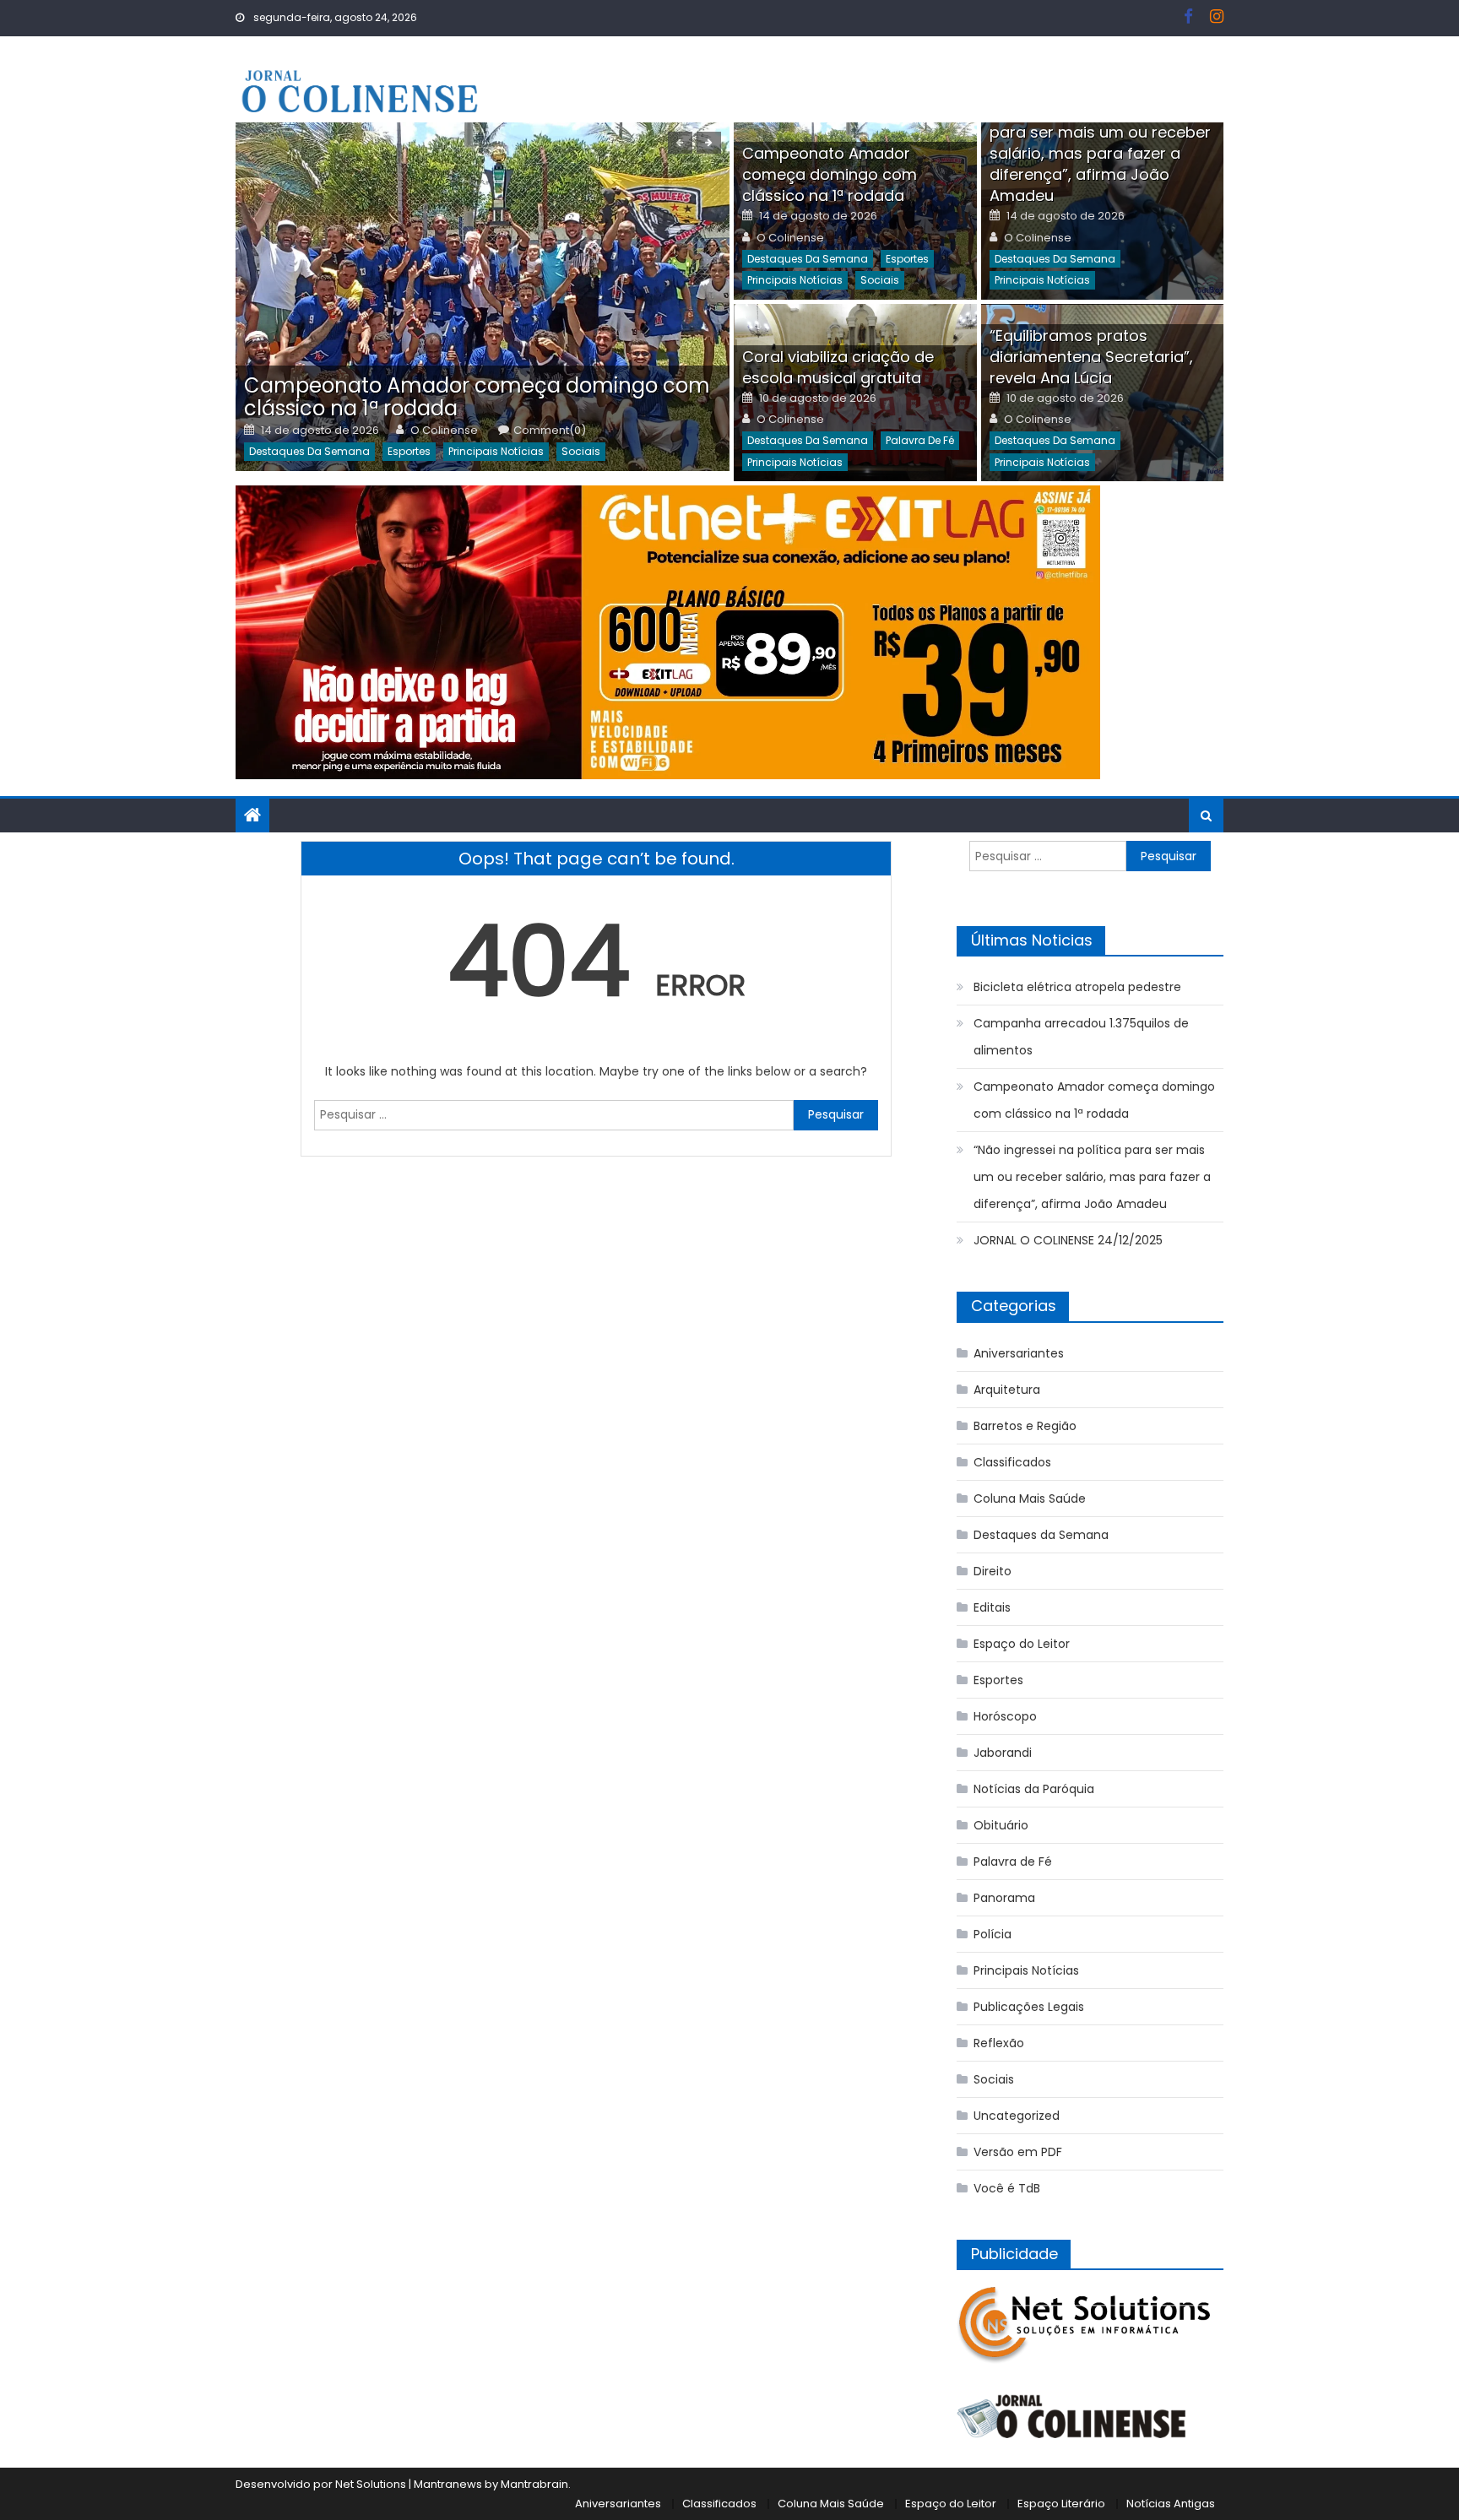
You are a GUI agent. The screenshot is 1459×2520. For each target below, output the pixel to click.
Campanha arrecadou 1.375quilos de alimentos (1081, 1037)
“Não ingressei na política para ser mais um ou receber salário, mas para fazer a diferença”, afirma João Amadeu (1100, 153)
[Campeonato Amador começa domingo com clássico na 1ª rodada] (483, 297)
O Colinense (444, 431)
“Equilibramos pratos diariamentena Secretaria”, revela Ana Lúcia (1091, 357)
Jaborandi (1003, 1753)
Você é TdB (1007, 2188)
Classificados (1012, 1462)
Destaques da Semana (309, 451)
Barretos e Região (1025, 1426)
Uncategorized (1017, 2116)
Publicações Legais (1029, 2007)
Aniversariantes (1019, 1353)
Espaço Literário (1061, 2504)
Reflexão (999, 2043)
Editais (992, 1607)
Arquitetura (1007, 1390)
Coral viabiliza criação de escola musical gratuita (838, 367)
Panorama (1004, 1898)
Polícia (993, 1934)
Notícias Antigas (1171, 2504)
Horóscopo (1005, 1716)
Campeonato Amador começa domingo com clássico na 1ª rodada (477, 397)
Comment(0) (550, 431)
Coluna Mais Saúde (1030, 1498)
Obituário (1001, 1825)
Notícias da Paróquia (1034, 1789)
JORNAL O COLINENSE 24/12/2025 (1068, 1240)
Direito (993, 1571)
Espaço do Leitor (1022, 1644)
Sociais (581, 451)
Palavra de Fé (920, 440)
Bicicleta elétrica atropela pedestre (1077, 987)
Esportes (409, 451)
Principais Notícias (496, 451)
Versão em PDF (1018, 2152)
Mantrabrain (534, 2484)
